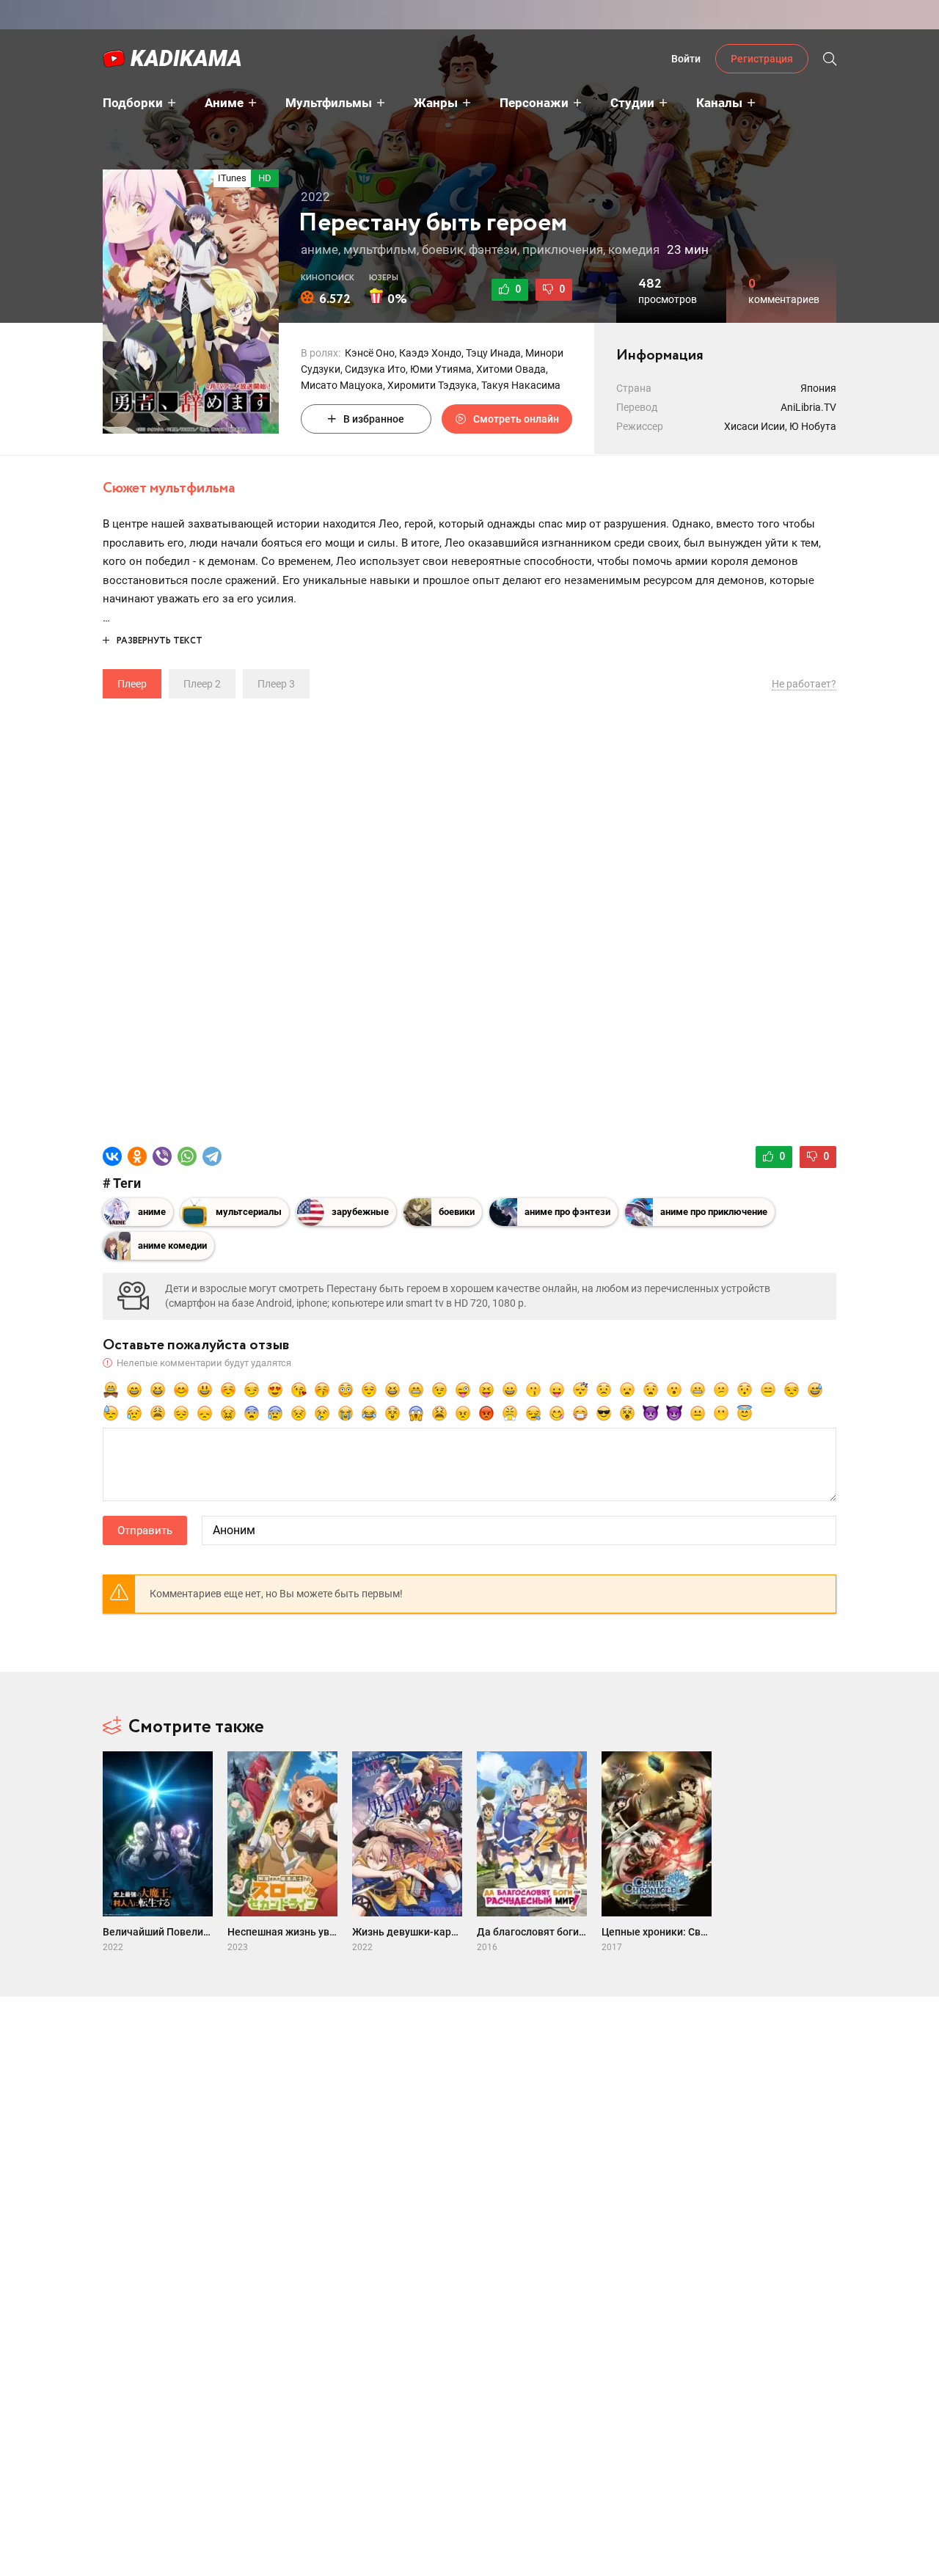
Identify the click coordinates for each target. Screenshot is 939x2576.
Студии (632, 103)
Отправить (145, 1530)
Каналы (719, 103)
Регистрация (762, 59)
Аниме (224, 103)
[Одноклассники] (137, 1156)
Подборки (133, 103)
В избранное (374, 419)
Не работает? (804, 684)
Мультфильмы (329, 103)
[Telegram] (212, 1156)
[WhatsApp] (187, 1156)
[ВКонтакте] (112, 1156)
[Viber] (162, 1156)
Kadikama (186, 58)
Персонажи (534, 103)
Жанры (436, 103)
